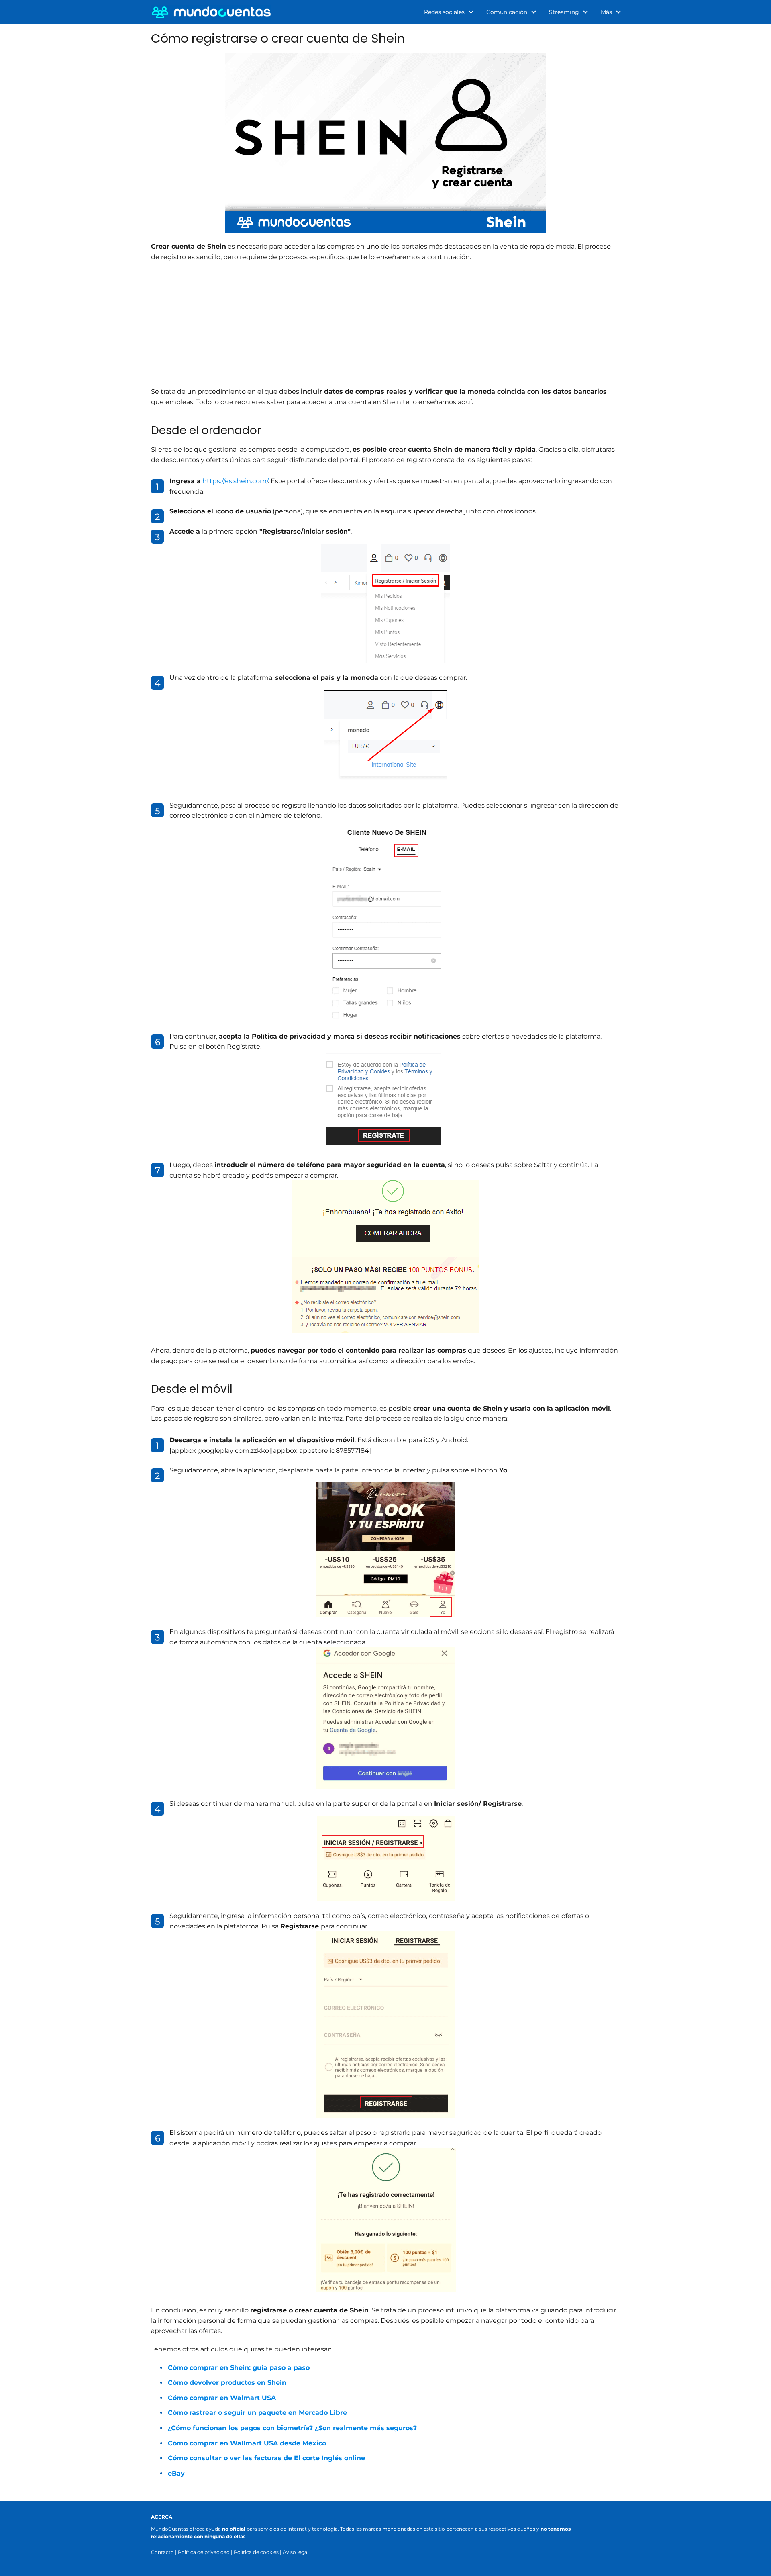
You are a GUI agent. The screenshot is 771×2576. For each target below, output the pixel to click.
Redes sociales (444, 12)
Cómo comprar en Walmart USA (222, 2398)
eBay (176, 2473)
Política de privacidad (204, 2552)
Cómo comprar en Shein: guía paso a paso (239, 2368)
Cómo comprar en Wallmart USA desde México (247, 2443)
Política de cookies (256, 2552)
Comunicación (507, 12)
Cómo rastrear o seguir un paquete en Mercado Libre (257, 2413)
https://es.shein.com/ (235, 481)
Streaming (564, 12)
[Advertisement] (385, 326)
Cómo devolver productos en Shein (227, 2383)
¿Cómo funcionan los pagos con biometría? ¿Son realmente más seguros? (292, 2428)
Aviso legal (296, 2552)
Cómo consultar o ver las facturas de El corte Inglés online (266, 2458)
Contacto (162, 2552)
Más (606, 12)
